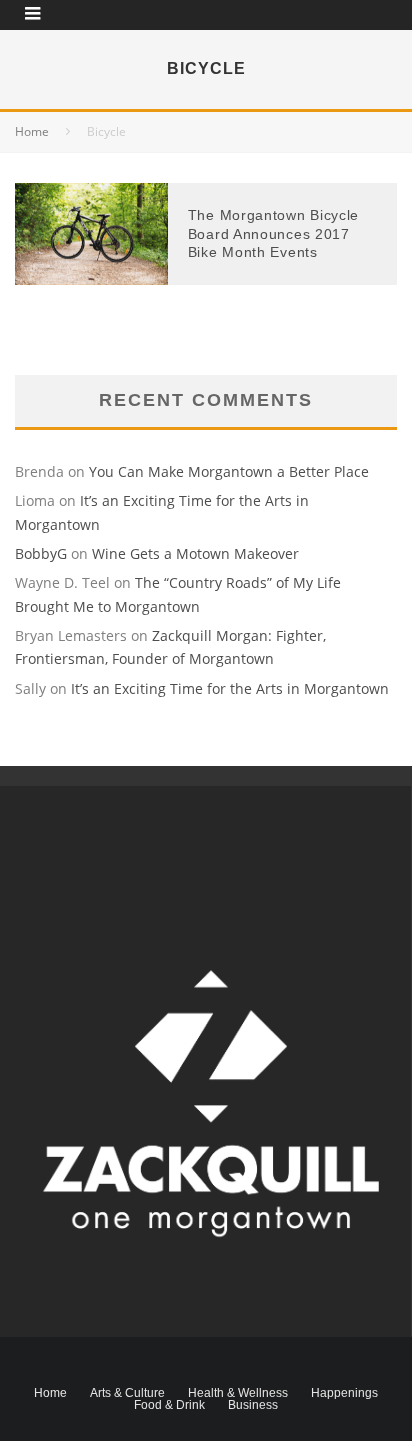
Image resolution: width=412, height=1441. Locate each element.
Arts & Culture (127, 1393)
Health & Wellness (238, 1393)
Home (50, 1393)
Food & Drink (169, 1405)
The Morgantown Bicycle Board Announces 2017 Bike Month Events (273, 233)
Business (253, 1405)
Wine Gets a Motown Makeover (195, 553)
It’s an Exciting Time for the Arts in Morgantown (230, 688)
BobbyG (41, 553)
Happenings (344, 1393)
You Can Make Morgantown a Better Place (229, 471)
